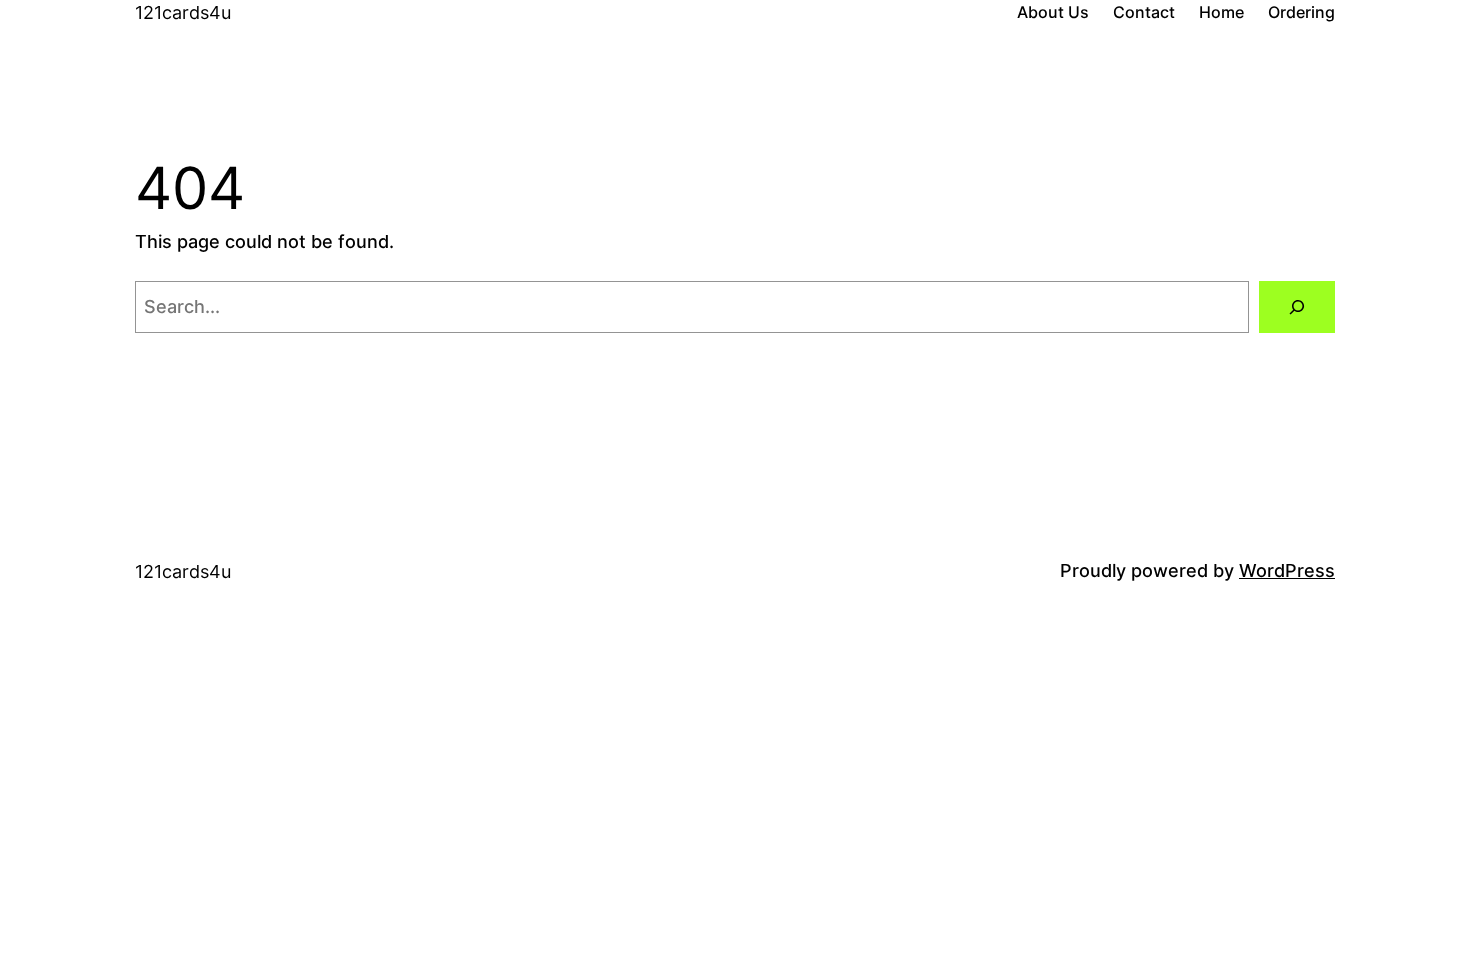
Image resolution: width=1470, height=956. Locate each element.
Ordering (1301, 12)
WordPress (1287, 570)
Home (1221, 12)
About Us (1053, 12)
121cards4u (183, 12)
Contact (1144, 12)
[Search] (1297, 307)
